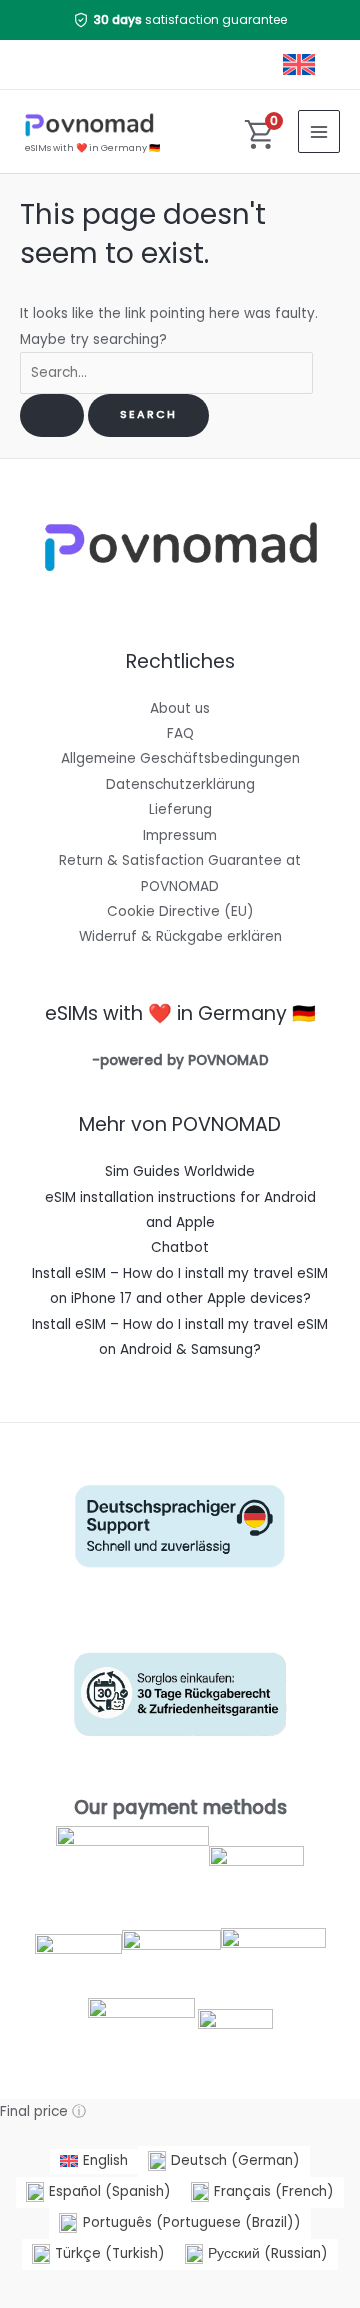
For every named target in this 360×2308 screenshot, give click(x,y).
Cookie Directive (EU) (180, 911)
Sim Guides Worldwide (180, 1171)
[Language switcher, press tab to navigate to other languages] (301, 64)
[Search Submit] (52, 415)
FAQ (180, 733)
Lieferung (180, 809)
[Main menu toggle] (319, 131)
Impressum (180, 835)
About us (180, 708)
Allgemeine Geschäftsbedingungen (180, 758)
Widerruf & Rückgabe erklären (180, 936)
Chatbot (180, 1247)
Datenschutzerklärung (180, 784)
